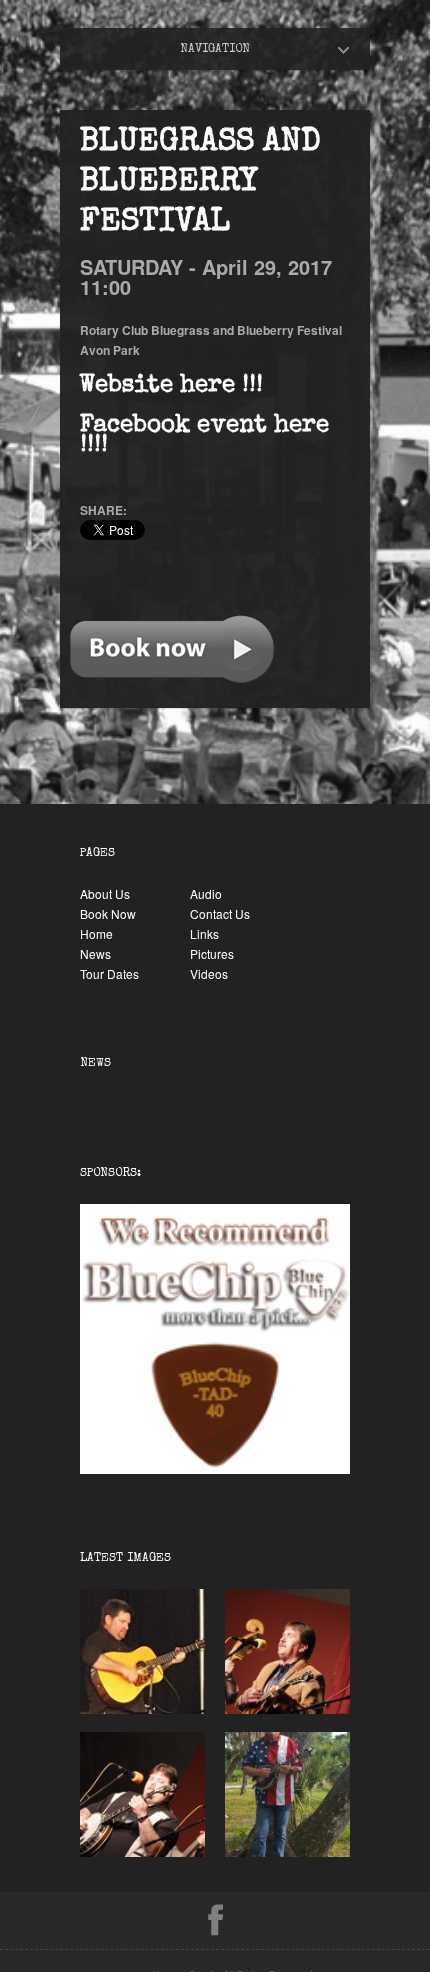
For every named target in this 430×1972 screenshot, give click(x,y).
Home (232, 49)
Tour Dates (109, 973)
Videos (209, 973)
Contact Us (220, 913)
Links (204, 933)
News (95, 953)
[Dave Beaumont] (142, 1708)
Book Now (108, 913)
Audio (206, 893)
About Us (105, 893)
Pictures (212, 953)
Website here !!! (171, 386)
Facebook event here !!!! (204, 436)
